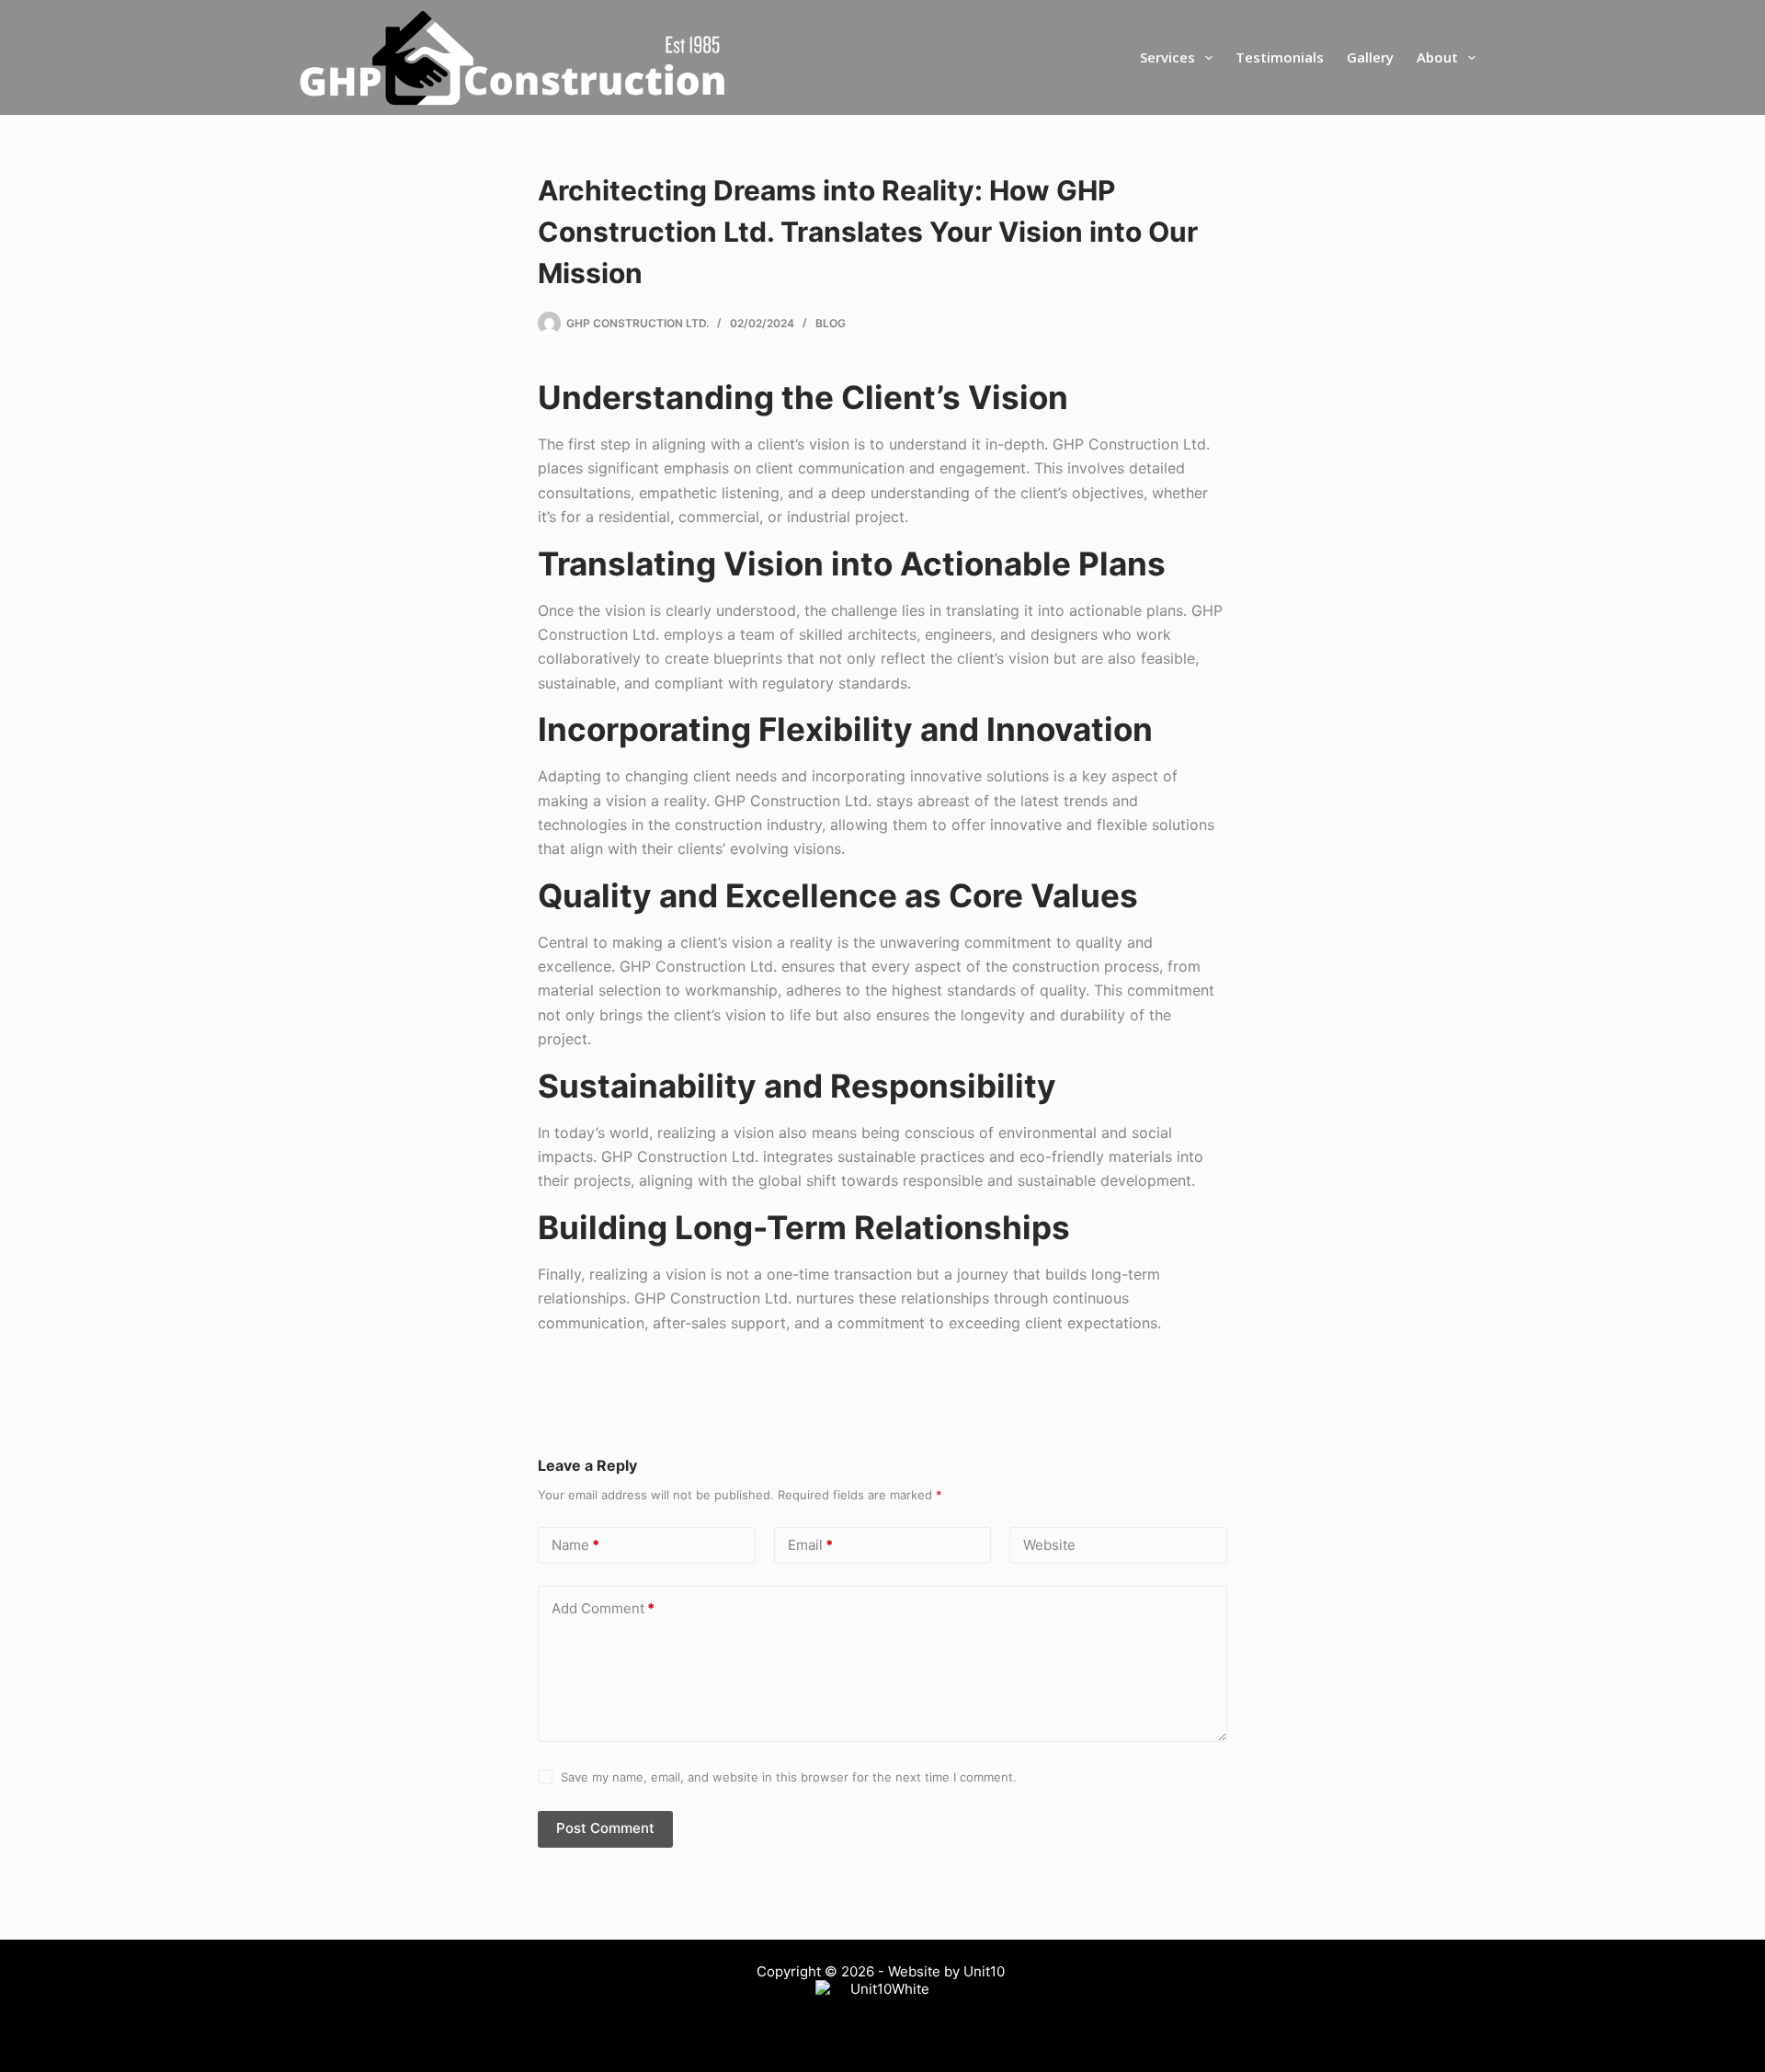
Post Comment (605, 1828)
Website (1049, 1545)
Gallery (1370, 57)
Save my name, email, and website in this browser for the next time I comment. (789, 1777)
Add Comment (603, 1608)
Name (575, 1545)
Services (1167, 57)
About (1437, 57)
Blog (831, 323)
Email (810, 1545)
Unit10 (986, 1971)
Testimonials (1280, 57)
